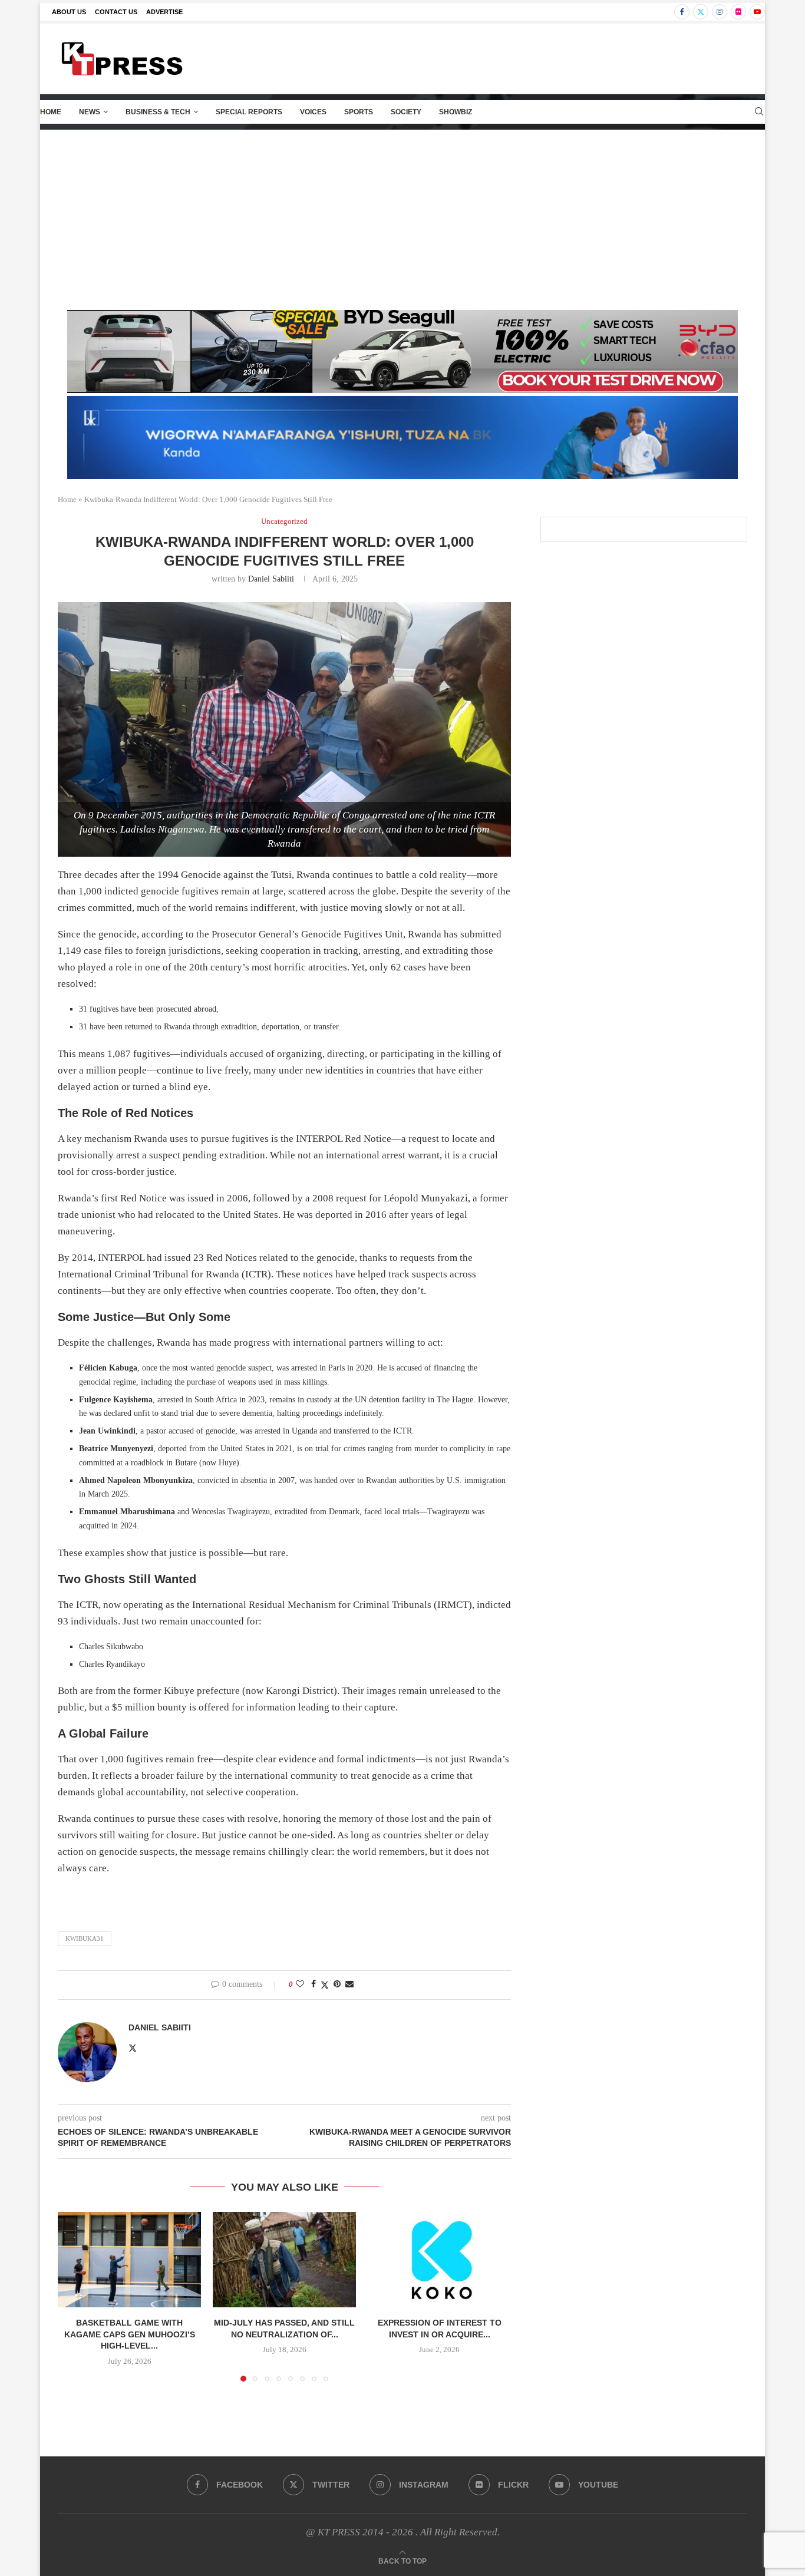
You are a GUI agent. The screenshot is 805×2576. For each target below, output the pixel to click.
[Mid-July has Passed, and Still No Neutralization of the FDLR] (284, 2260)
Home (51, 112)
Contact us (116, 12)
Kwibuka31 (85, 1938)
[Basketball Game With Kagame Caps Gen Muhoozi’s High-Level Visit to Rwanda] (129, 2260)
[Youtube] (757, 12)
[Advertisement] (402, 219)
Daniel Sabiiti (271, 579)
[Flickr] (738, 12)
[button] (74, 2296)
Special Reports (249, 112)
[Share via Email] (349, 1984)
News (90, 112)
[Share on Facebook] (314, 1984)
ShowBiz (456, 112)
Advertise (164, 12)
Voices (313, 112)
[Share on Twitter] (325, 1985)
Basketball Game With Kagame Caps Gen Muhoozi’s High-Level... (130, 2334)
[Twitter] (701, 12)
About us (69, 12)
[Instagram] (720, 12)
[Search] (759, 112)
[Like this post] (300, 1984)
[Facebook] (682, 12)
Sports (359, 112)
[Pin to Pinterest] (337, 1984)
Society (406, 112)
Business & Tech (158, 112)
